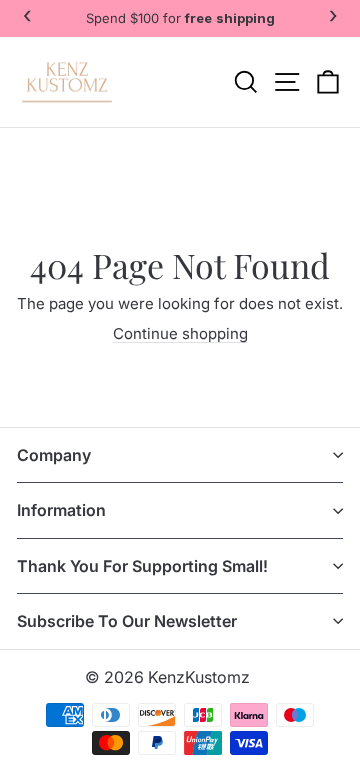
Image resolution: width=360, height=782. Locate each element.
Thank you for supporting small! (142, 566)
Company (54, 455)
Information (61, 510)
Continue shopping (180, 333)
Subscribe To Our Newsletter (127, 621)
